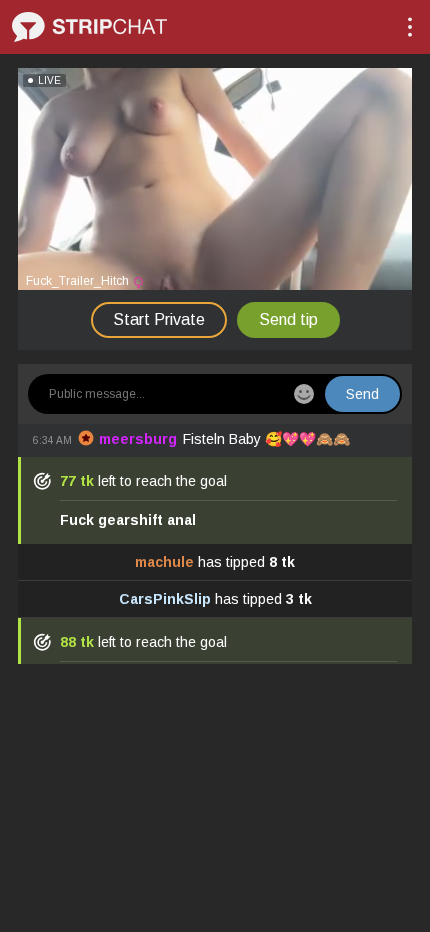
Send (362, 394)
